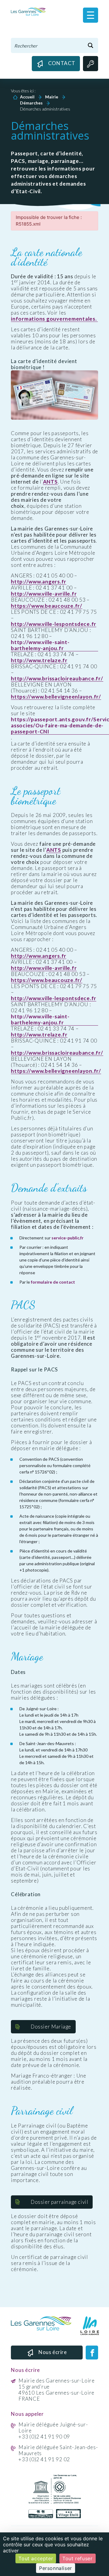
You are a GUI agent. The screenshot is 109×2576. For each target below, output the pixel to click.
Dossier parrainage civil (59, 2202)
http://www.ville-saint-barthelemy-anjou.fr (40, 645)
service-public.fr (68, 1238)
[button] (91, 15)
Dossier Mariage (51, 2027)
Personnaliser (56, 2568)
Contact (62, 63)
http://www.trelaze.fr (39, 660)
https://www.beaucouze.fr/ (47, 606)
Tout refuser (77, 2558)
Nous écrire (53, 2352)
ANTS (50, 482)
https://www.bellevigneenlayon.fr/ (56, 697)
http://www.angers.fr (39, 582)
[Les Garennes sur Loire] (28, 11)
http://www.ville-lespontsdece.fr (54, 624)
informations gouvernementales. (54, 319)
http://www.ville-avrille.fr (44, 594)
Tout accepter (36, 2558)
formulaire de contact (53, 1282)
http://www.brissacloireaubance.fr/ (57, 679)
